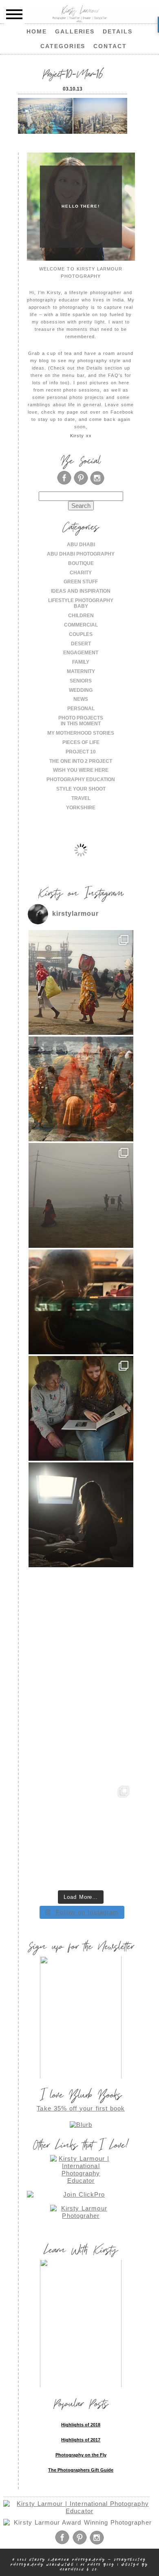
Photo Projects (81, 718)
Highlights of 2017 (81, 2440)
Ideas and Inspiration (81, 591)
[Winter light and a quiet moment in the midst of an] (81, 1515)
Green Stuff (81, 582)
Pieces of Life (81, 742)
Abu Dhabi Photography (81, 554)
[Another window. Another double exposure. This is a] (81, 1621)
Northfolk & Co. (79, 2569)
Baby (81, 606)
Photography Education (81, 780)
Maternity (81, 671)
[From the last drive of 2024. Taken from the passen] (81, 1728)
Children (81, 616)
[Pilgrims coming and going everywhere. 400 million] (81, 982)
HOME (37, 31)
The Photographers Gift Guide (81, 2470)
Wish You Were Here (81, 770)
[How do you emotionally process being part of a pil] (81, 1195)
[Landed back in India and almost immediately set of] (81, 1302)
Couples (81, 634)
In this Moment (81, 724)
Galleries (75, 31)
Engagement (81, 653)
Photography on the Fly (81, 2455)
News (81, 699)
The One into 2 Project (81, 761)
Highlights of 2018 (81, 2425)
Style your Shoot (81, 789)
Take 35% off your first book (81, 2108)
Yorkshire (81, 808)
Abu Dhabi (81, 545)
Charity (81, 573)
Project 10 (81, 752)
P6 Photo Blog (98, 2564)
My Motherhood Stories (81, 733)
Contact (110, 46)
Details (118, 31)
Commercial (81, 625)
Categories (63, 46)
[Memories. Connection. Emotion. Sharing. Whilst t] (81, 1408)
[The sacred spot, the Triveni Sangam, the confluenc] (81, 1089)
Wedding (81, 690)
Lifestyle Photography (81, 600)
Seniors (81, 681)
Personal (81, 709)
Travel (81, 798)
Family (81, 662)
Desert (81, 644)
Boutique (81, 563)
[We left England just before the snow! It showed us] (81, 1834)
